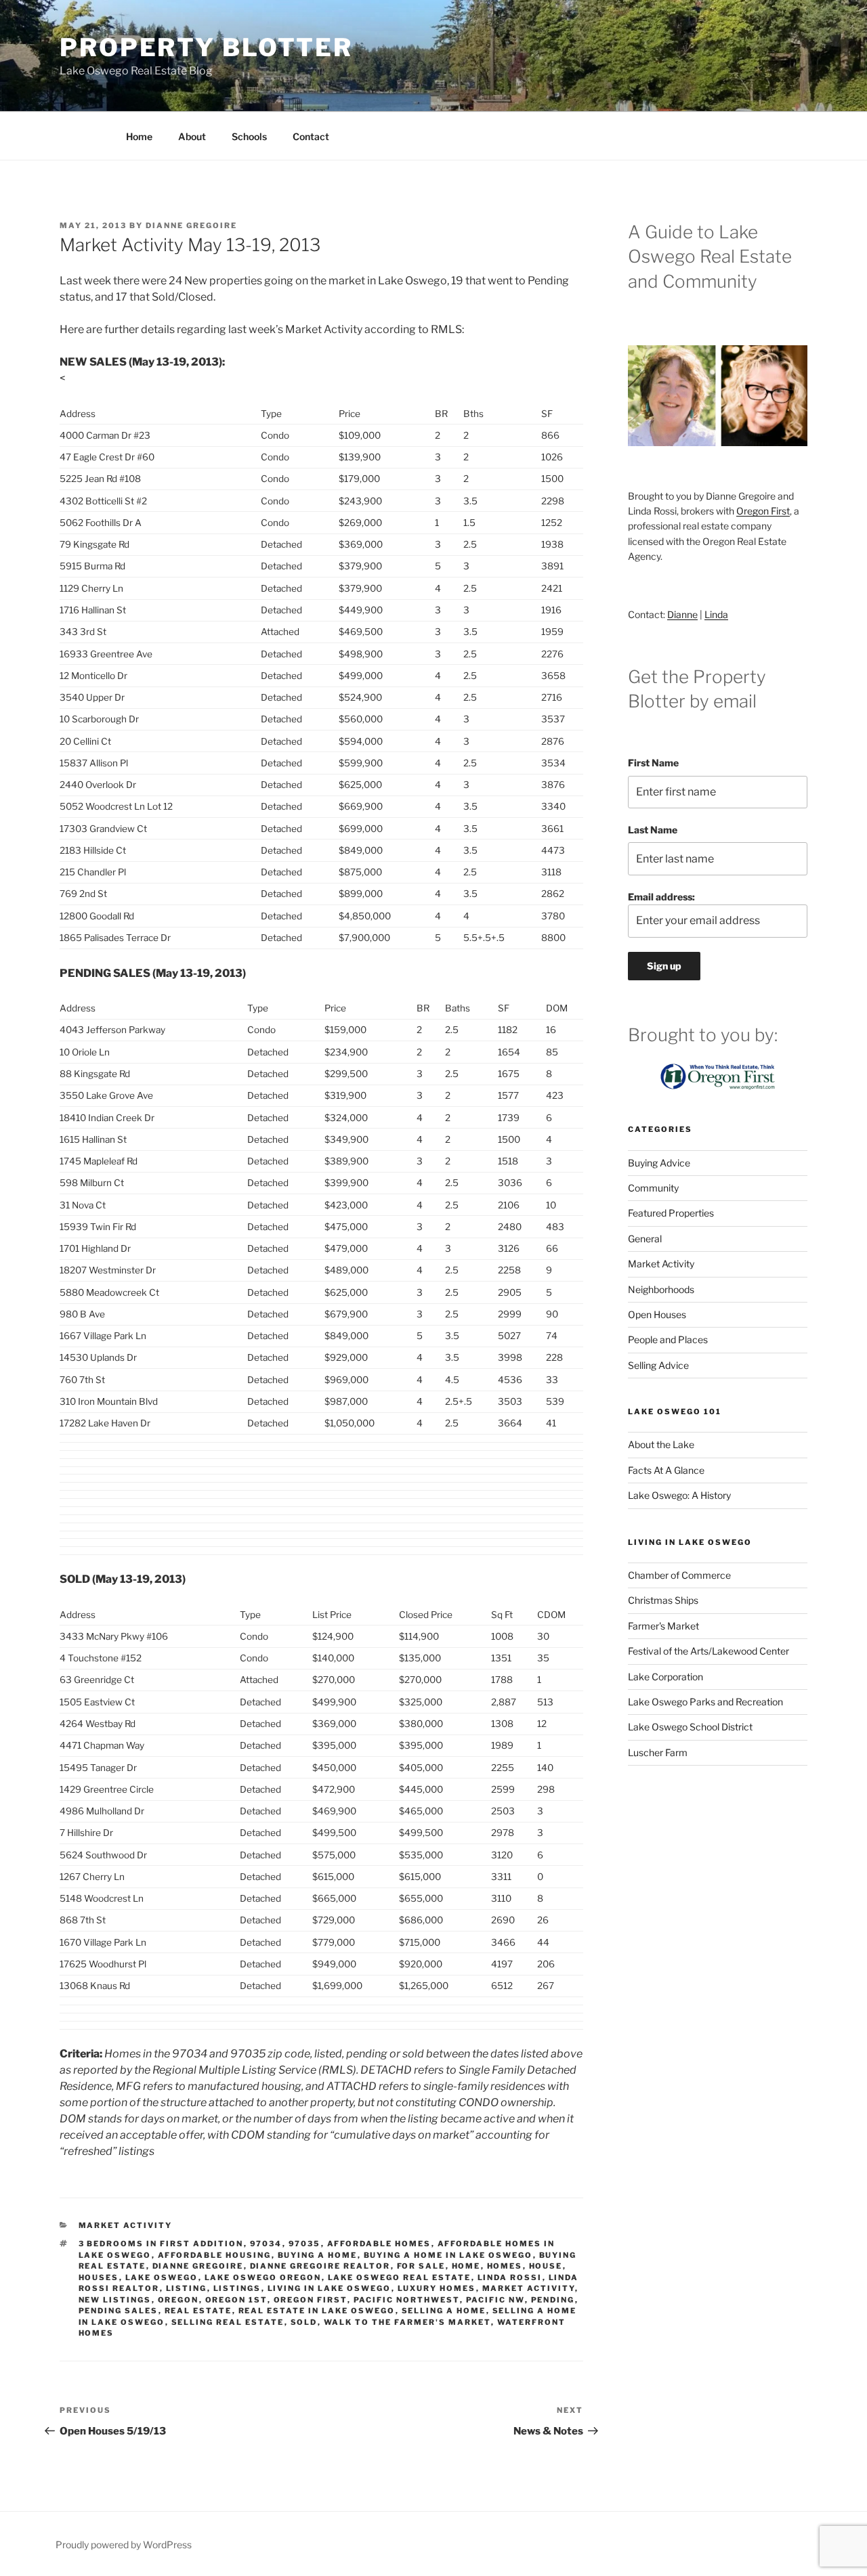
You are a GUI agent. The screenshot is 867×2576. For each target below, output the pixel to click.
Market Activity (126, 2225)
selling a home (444, 2311)
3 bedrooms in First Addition (161, 2244)
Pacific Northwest (407, 2300)
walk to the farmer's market (407, 2322)
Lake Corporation (665, 1677)
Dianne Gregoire (191, 225)
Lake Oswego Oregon (263, 2277)
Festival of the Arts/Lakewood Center (709, 1651)
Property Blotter (206, 47)
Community (653, 1188)
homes (505, 2266)
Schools (249, 136)
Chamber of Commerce (679, 1575)
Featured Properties (671, 1213)
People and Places (668, 1339)
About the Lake (661, 1444)
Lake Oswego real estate (400, 2277)
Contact (311, 136)
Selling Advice (658, 1365)
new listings (115, 2300)
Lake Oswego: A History (679, 1495)
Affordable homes (379, 2244)
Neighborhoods (661, 1289)
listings (237, 2288)
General (645, 1239)
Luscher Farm (658, 1752)
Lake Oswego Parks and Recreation (705, 1702)
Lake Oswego (162, 2277)
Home (139, 136)
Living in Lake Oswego (330, 2288)
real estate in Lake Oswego (317, 2311)
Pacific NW (495, 2300)
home (466, 2266)
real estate (198, 2311)
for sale (421, 2266)
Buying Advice (659, 1163)
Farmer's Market (663, 1626)
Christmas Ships (663, 1600)
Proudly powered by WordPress (124, 2545)
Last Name (653, 830)
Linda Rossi (510, 2277)
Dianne (682, 614)
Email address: (661, 897)
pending (553, 2300)
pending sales (119, 2311)
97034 (266, 2244)
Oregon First (311, 2300)
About (192, 136)
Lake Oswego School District (690, 1727)
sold (304, 2322)
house (546, 2266)
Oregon (178, 2300)
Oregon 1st (236, 2300)
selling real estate (228, 2322)
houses (99, 2277)
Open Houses (657, 1314)
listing (187, 2288)
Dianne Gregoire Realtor (320, 2266)
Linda (716, 614)
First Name (653, 763)
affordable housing (215, 2255)
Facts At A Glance (666, 1470)
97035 (305, 2244)
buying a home (318, 2255)
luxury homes (437, 2288)
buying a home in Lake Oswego (448, 2255)
